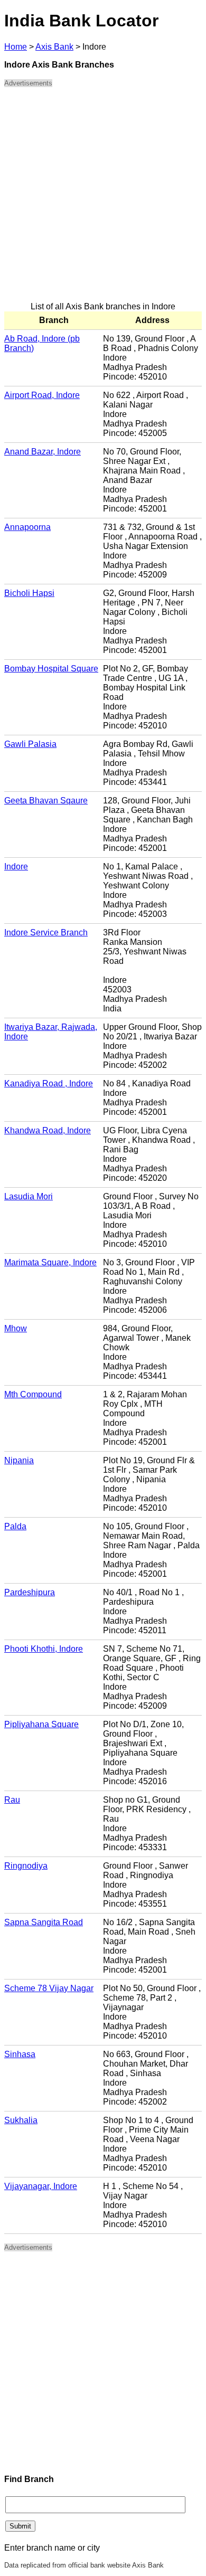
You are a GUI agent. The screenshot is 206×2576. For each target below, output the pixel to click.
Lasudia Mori (29, 1196)
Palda (15, 1526)
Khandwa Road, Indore (48, 1130)
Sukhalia (21, 2120)
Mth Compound (33, 1394)
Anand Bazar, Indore (43, 452)
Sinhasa (20, 2054)
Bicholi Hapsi (29, 593)
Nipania (19, 1460)
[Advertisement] (103, 199)
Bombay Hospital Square (51, 669)
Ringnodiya (26, 1866)
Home (16, 47)
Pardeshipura (30, 1592)
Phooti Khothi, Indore (44, 1649)
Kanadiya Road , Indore (49, 1083)
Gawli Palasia (30, 744)
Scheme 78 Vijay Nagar (49, 1988)
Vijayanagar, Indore (41, 2186)
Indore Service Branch (46, 932)
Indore (16, 866)
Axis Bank (54, 47)
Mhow (16, 1328)
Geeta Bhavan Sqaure (46, 801)
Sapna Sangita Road (44, 1922)
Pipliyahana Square (41, 1724)
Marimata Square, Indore (50, 1262)
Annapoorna (27, 527)
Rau (12, 1800)
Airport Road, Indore (42, 395)
